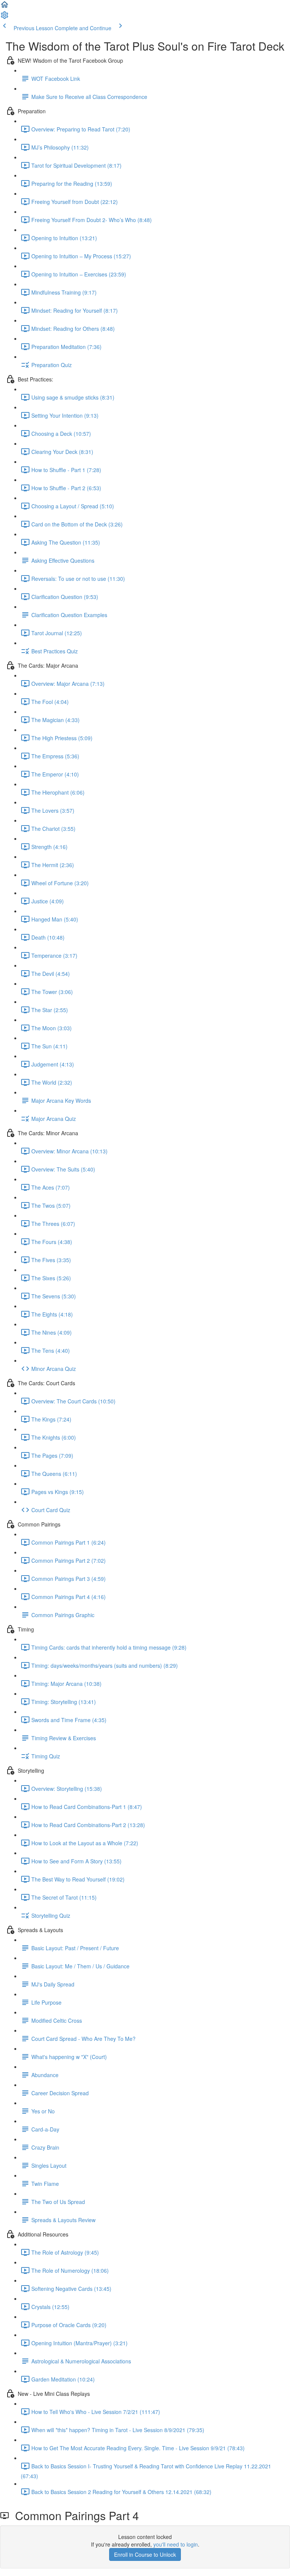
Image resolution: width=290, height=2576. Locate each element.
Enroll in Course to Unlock (145, 2554)
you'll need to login (176, 2544)
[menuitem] (5, 17)
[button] (5, 7)
